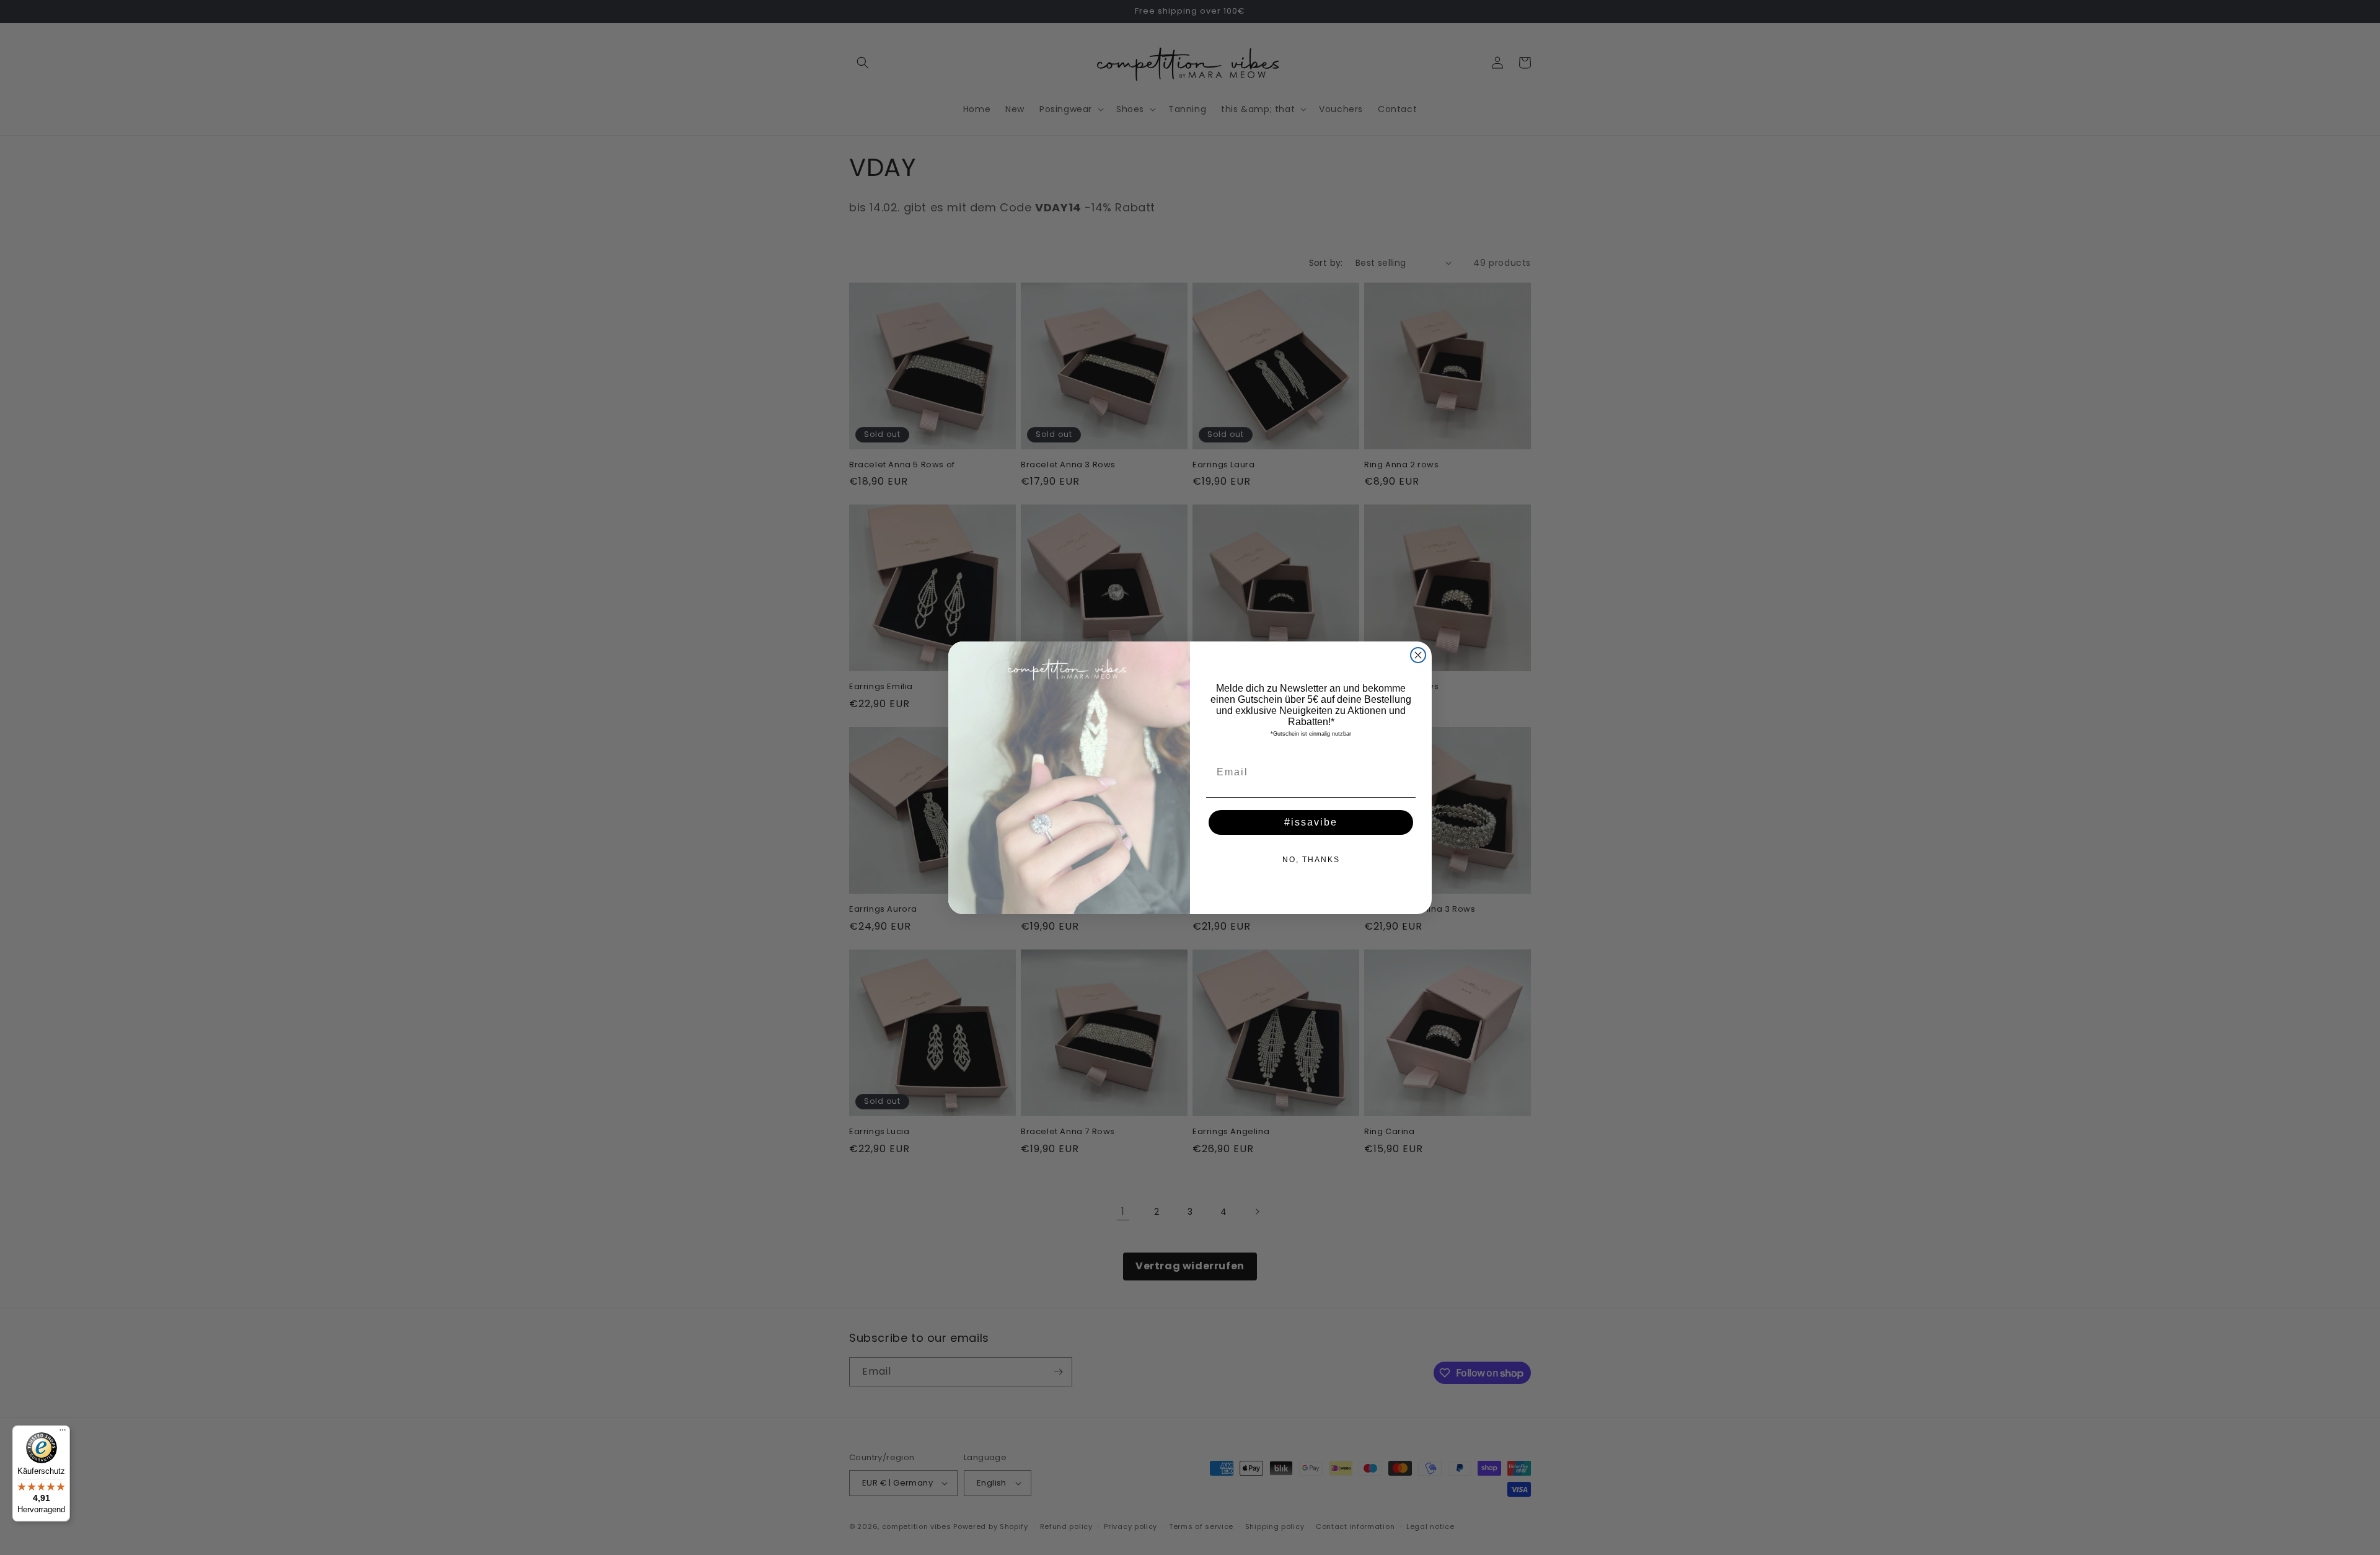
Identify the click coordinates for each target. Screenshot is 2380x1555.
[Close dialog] (1418, 655)
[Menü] (63, 1433)
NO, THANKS (1311, 860)
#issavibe (1311, 822)
